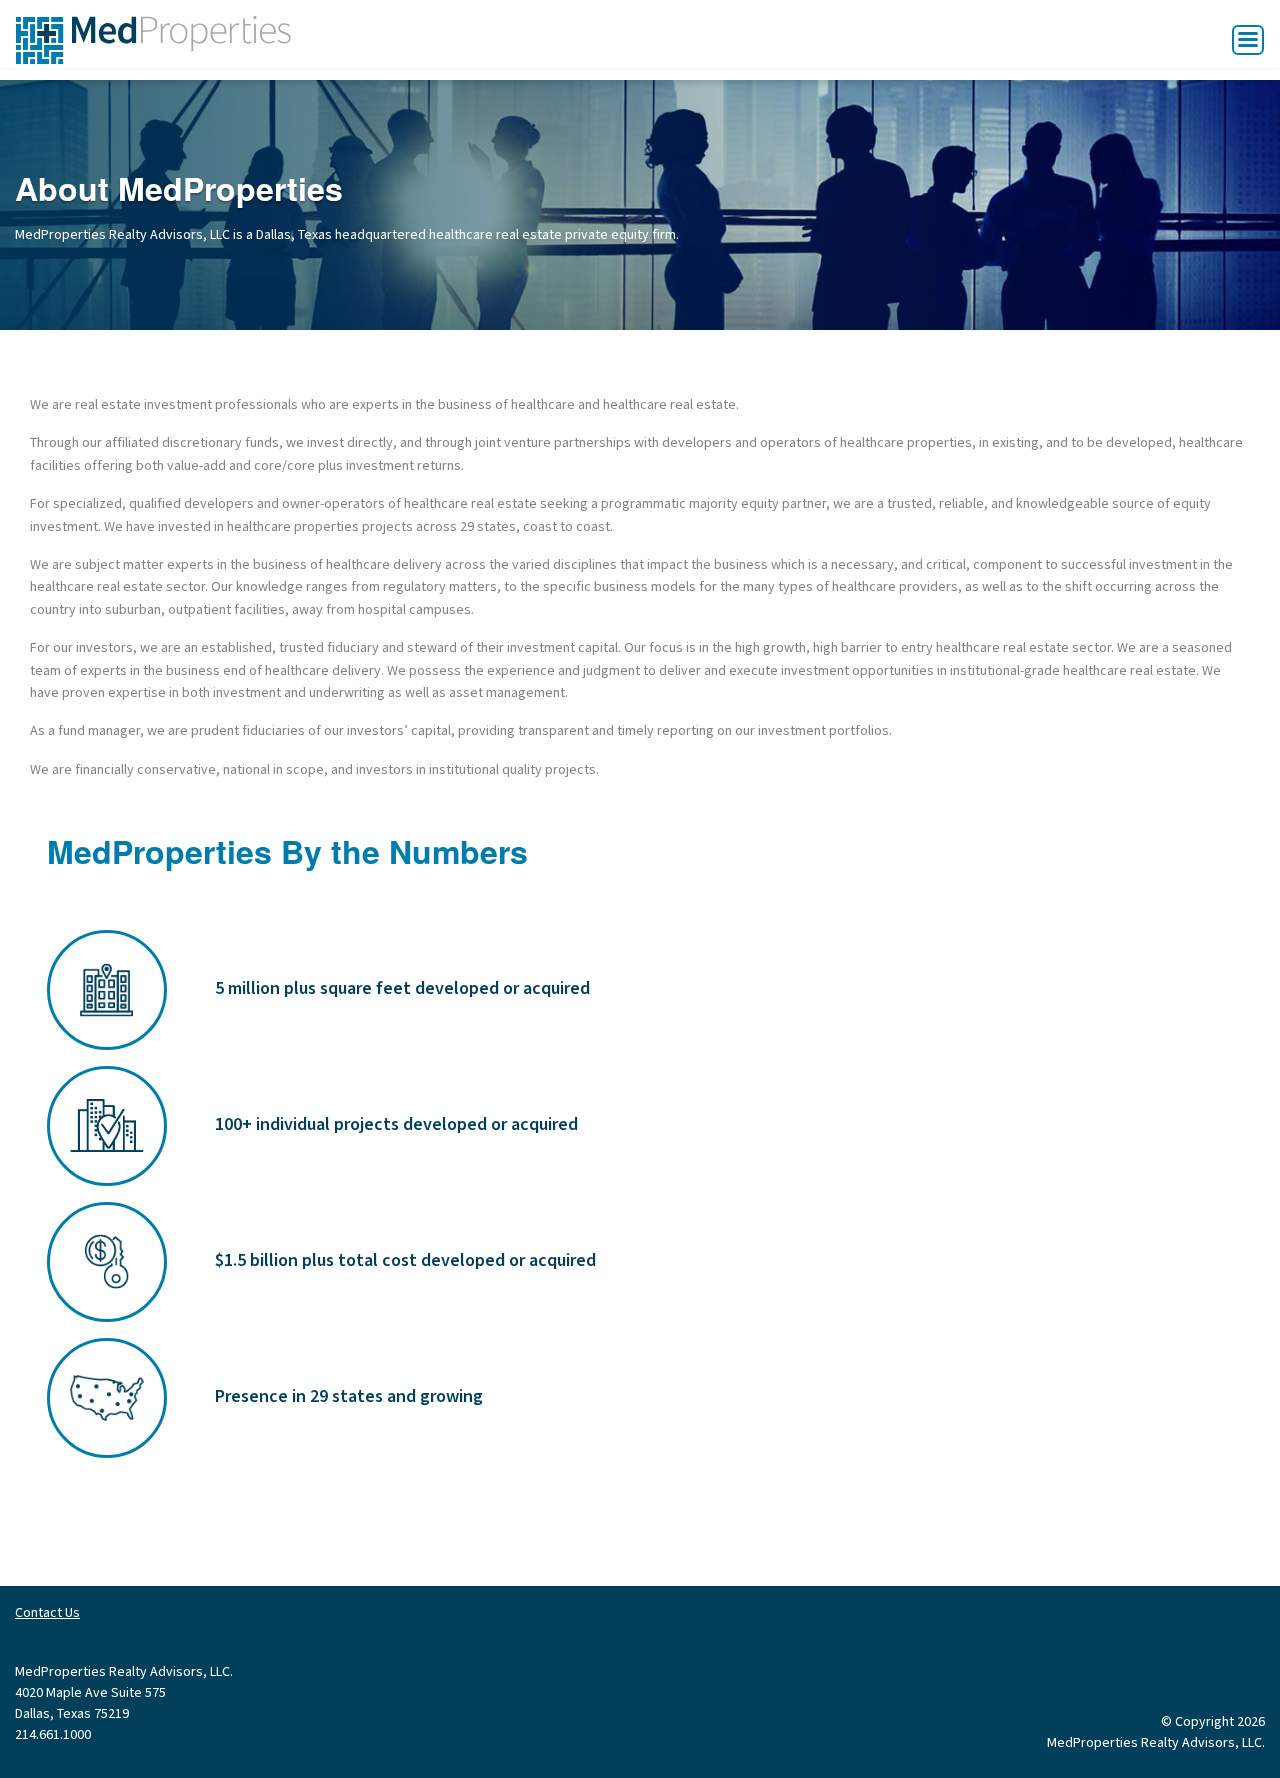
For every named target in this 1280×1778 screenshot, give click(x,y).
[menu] (1248, 40)
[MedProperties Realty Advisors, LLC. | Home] (153, 39)
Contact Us (47, 1613)
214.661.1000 (53, 1735)
